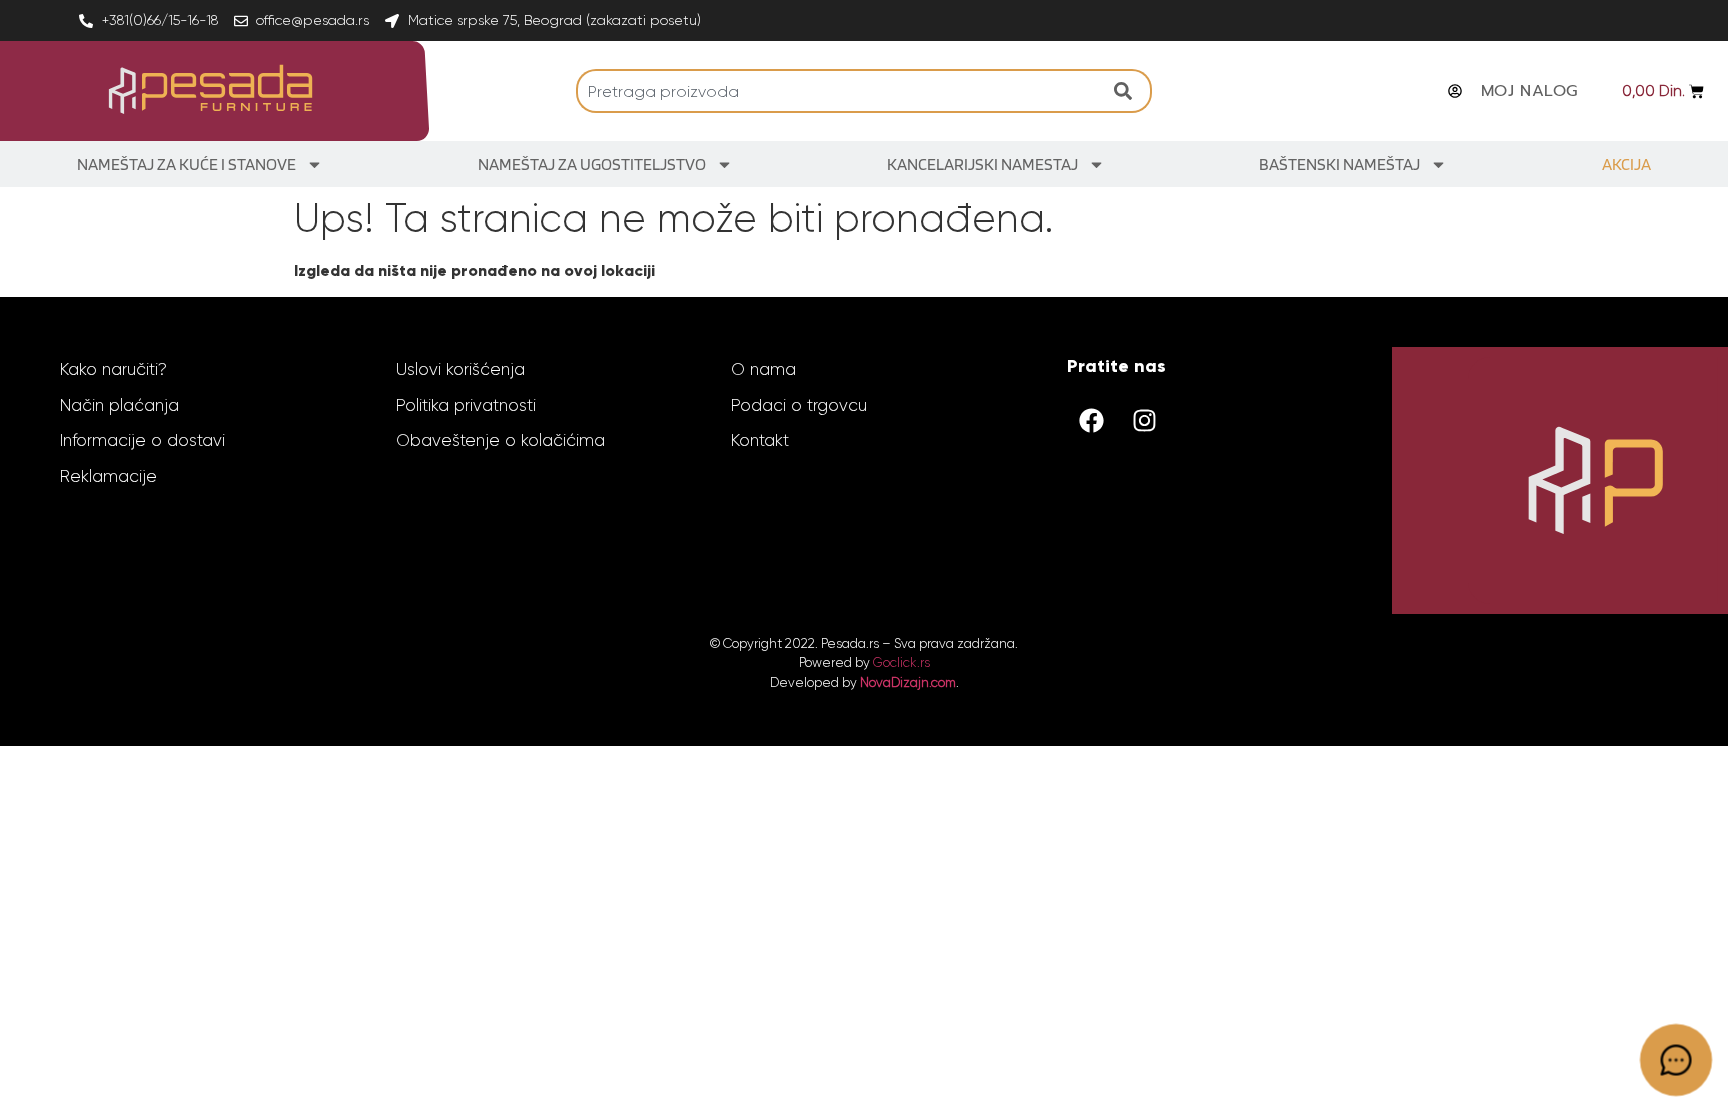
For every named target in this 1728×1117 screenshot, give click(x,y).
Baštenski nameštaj (1339, 164)
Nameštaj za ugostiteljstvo (592, 164)
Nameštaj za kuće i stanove (186, 164)
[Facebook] (1092, 420)
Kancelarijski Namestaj (982, 164)
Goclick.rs (901, 662)
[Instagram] (1145, 420)
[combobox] (840, 91)
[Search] (1128, 91)
